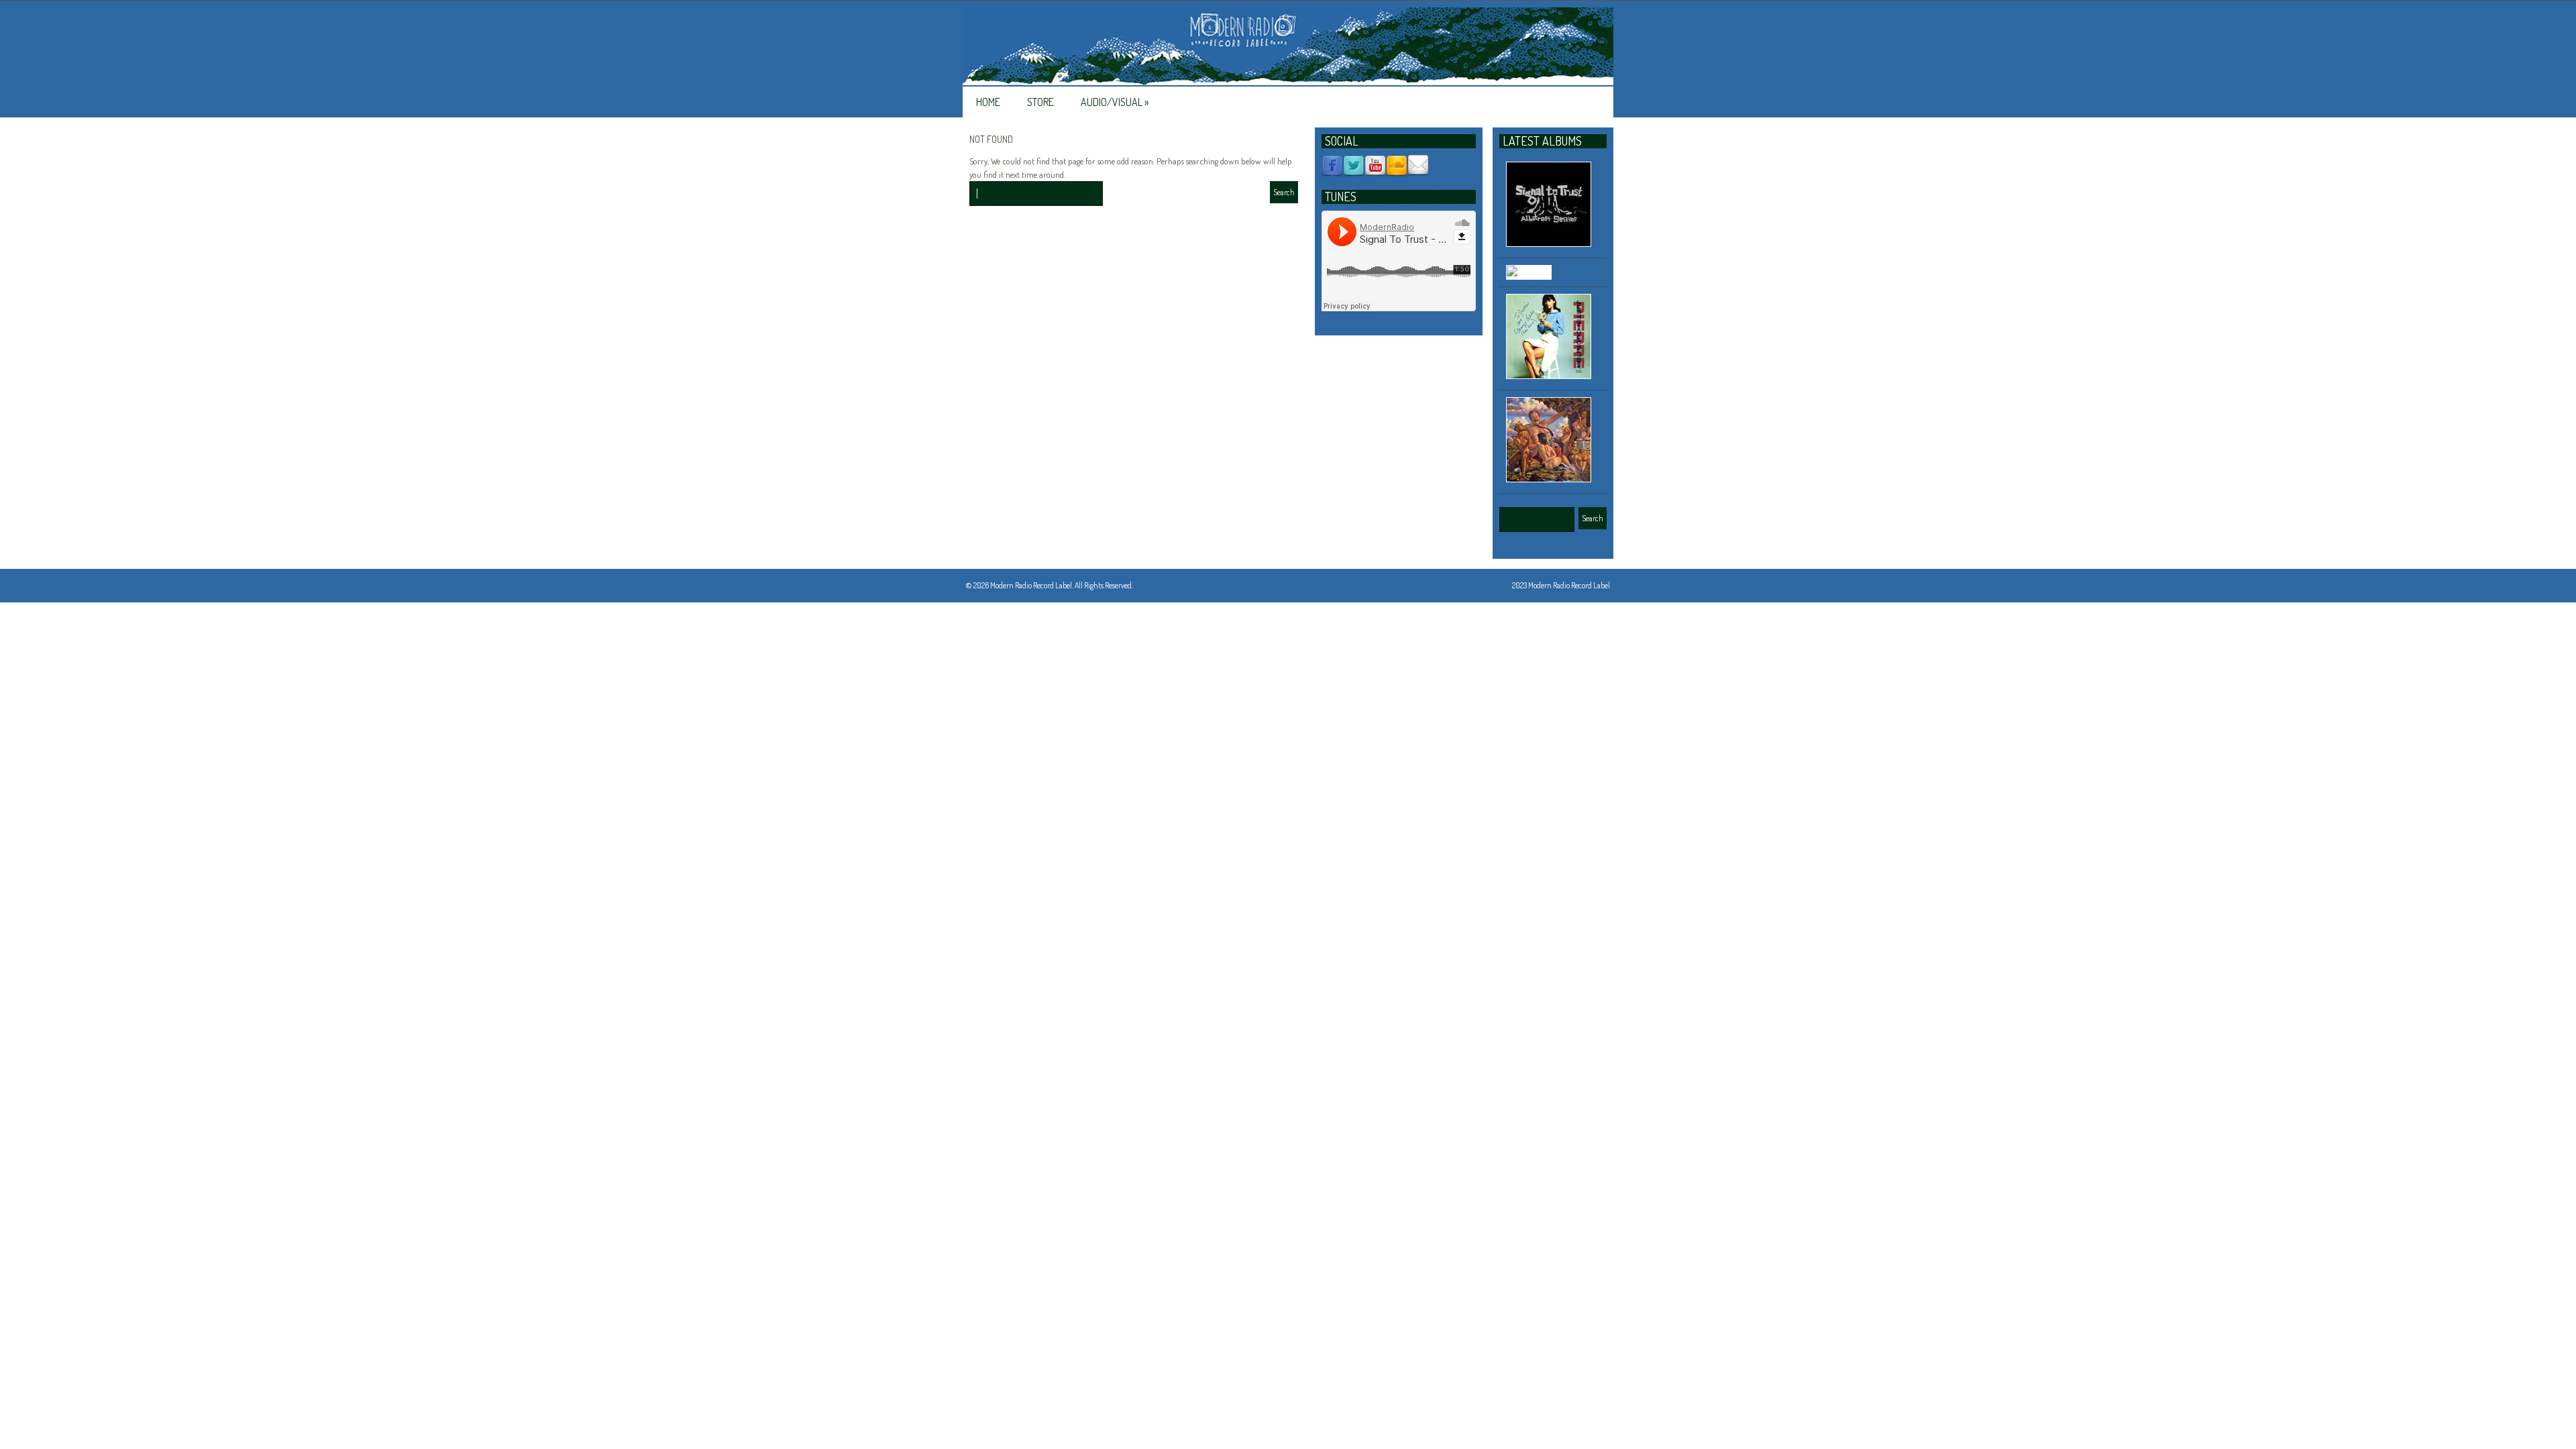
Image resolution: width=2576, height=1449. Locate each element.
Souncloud (1397, 166)
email (1418, 166)
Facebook (1332, 166)
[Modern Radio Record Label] (1288, 47)
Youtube (1375, 166)
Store (1040, 102)
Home (988, 102)
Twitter (1354, 166)
